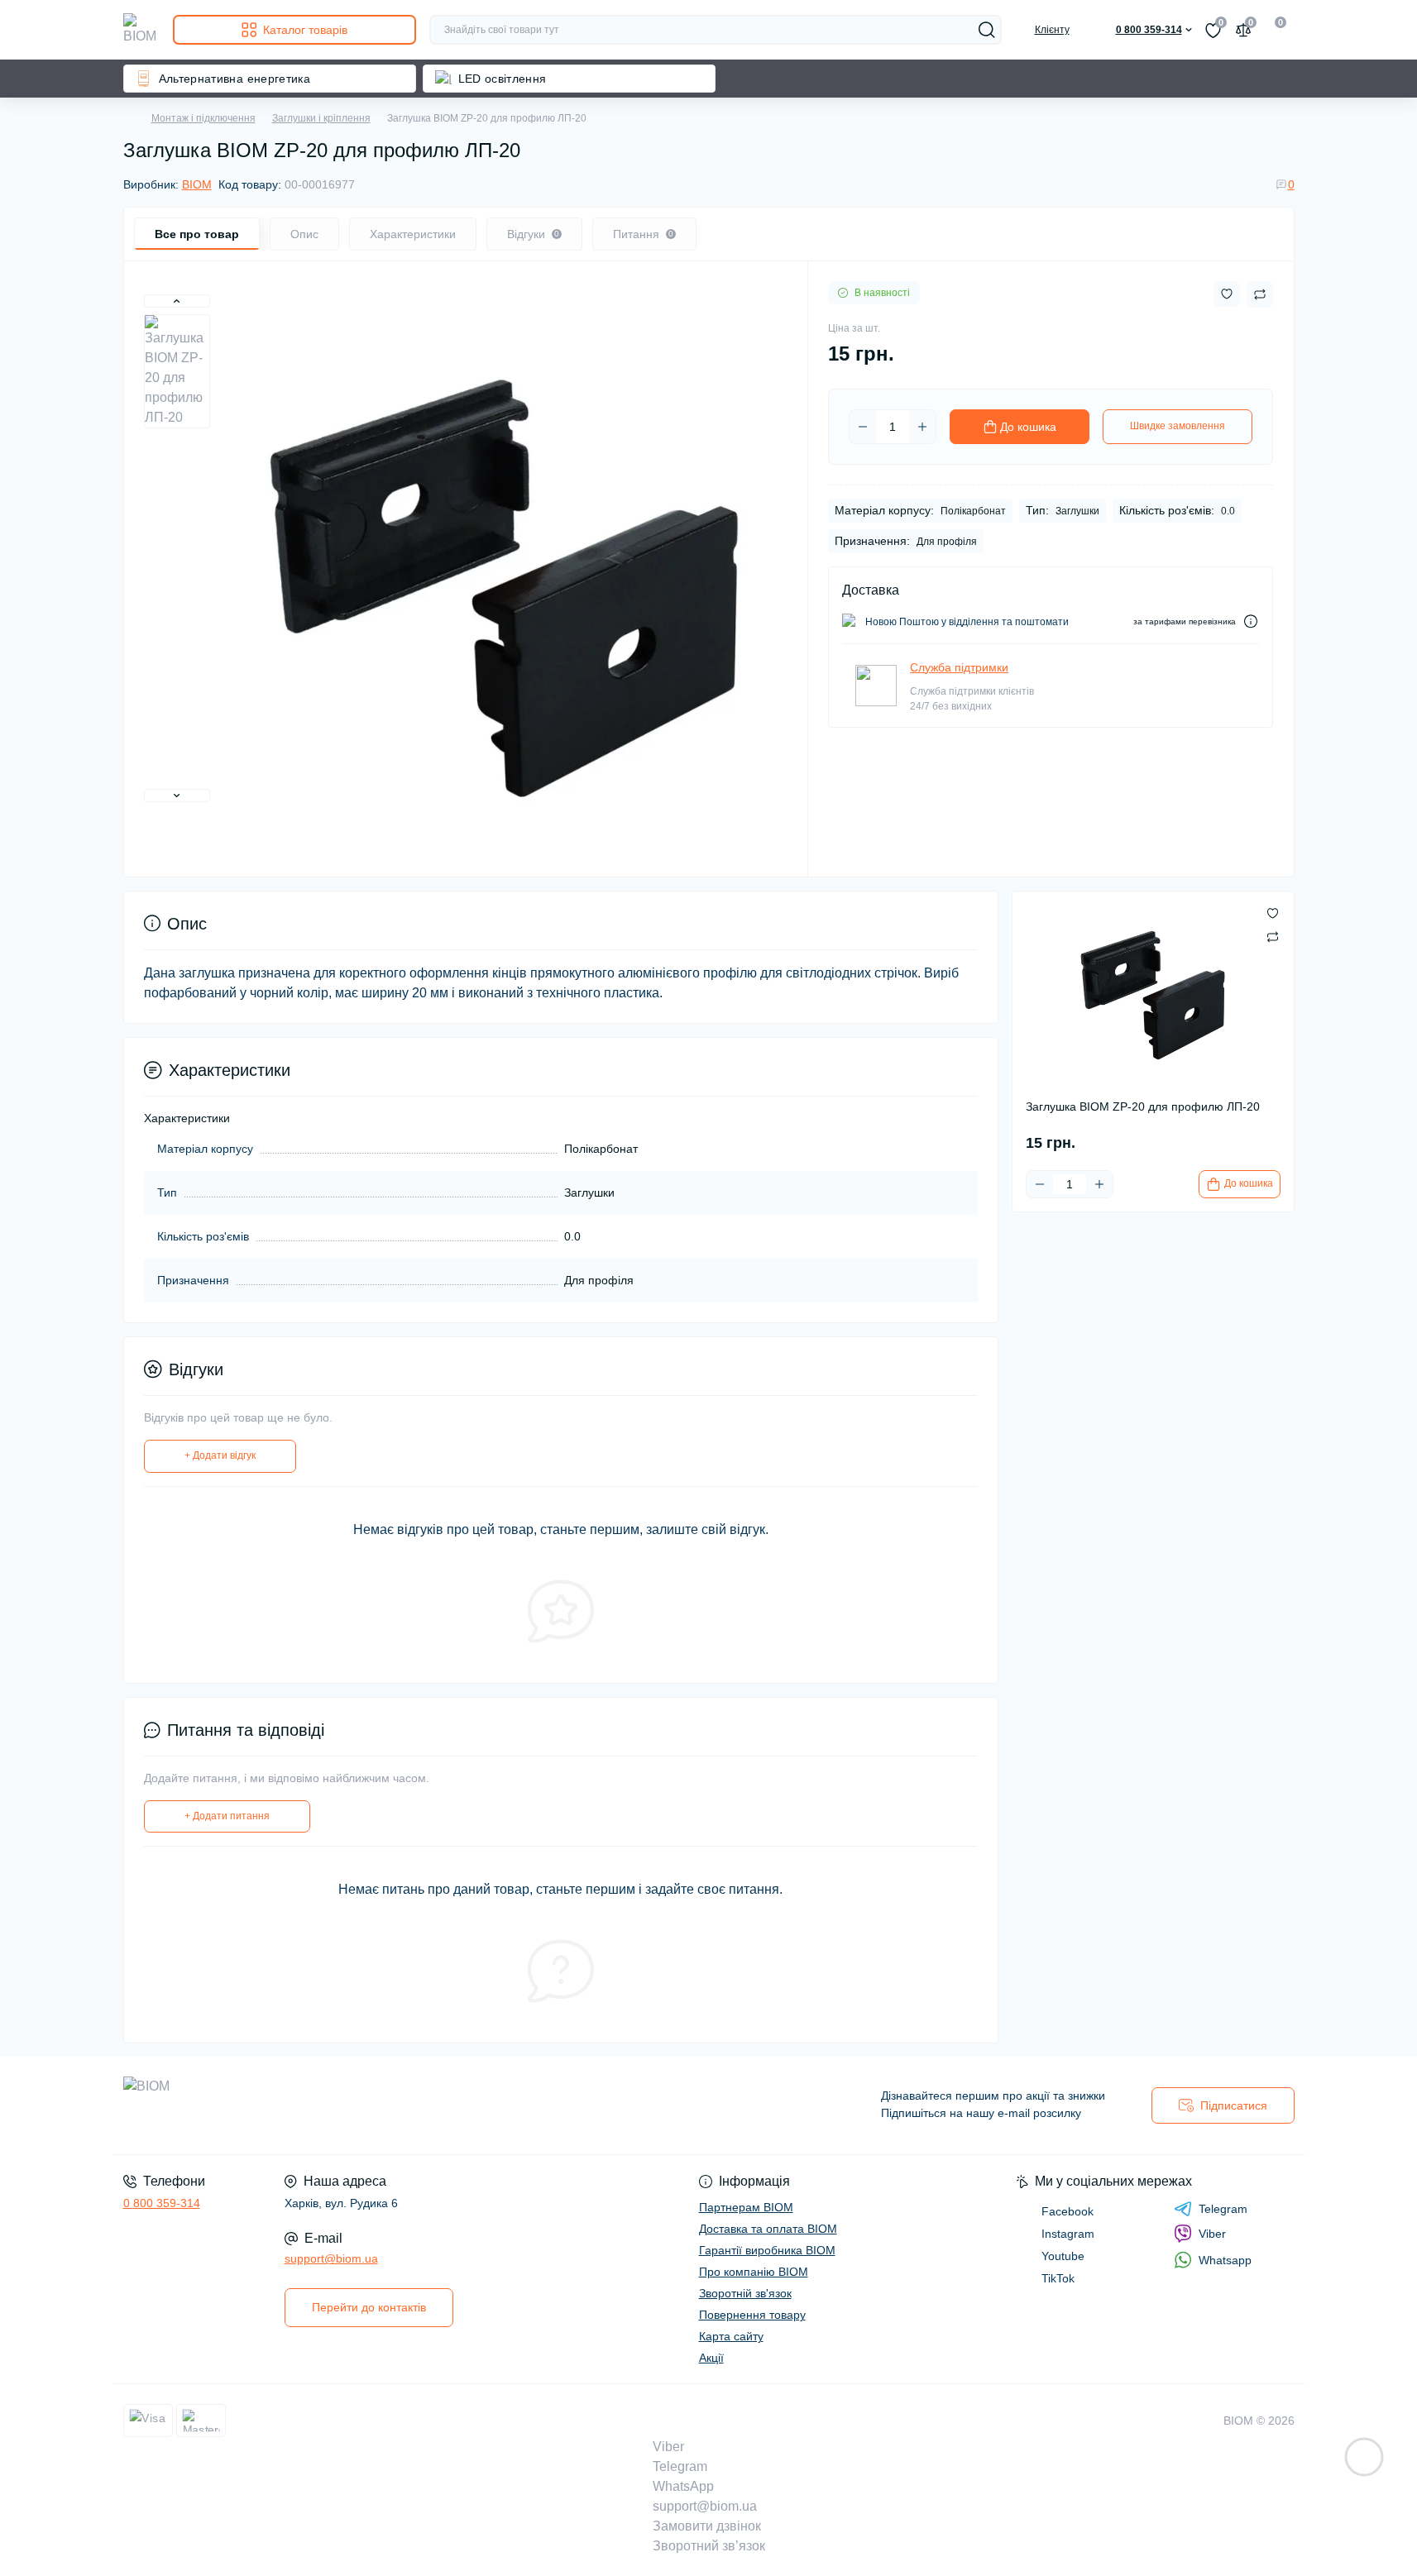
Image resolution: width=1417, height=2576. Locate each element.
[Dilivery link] (1251, 621)
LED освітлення (503, 79)
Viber (1212, 2234)
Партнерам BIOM (746, 2207)
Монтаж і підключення (203, 118)
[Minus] (863, 427)
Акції (711, 2358)
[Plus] (922, 427)
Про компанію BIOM (754, 2272)
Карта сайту (731, 2336)
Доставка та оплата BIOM (768, 2229)
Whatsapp (1225, 2260)
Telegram (1223, 2209)
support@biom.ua (331, 2258)
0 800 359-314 (162, 2203)
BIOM (197, 184)
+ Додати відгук (220, 1455)
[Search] (987, 30)
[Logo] (141, 30)
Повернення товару (752, 2315)
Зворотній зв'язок (745, 2293)
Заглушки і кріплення (321, 118)
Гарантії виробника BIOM (767, 2250)
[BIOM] (411, 2105)
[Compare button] (1260, 294)
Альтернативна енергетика (235, 79)
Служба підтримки (959, 667)
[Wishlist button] (1227, 294)
